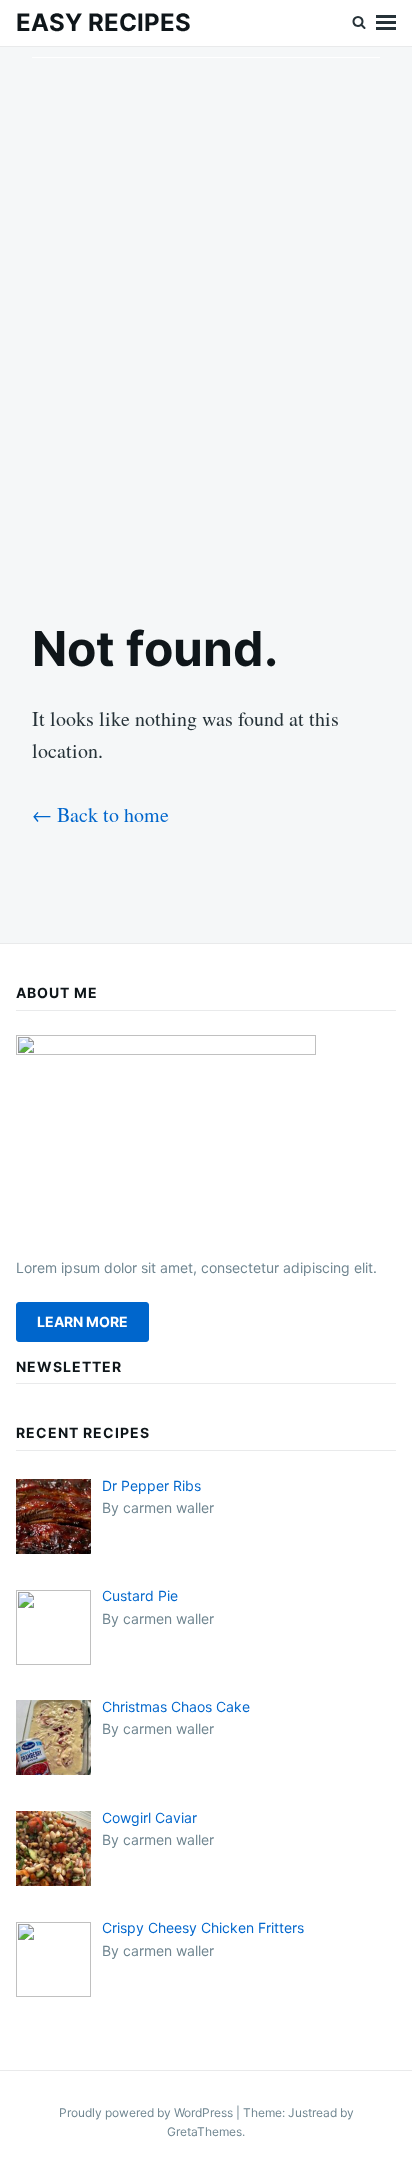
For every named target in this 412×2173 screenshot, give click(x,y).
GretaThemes (204, 2131)
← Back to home (100, 814)
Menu (386, 23)
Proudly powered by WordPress (147, 2112)
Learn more (82, 1321)
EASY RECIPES (103, 22)
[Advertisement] (206, 317)
